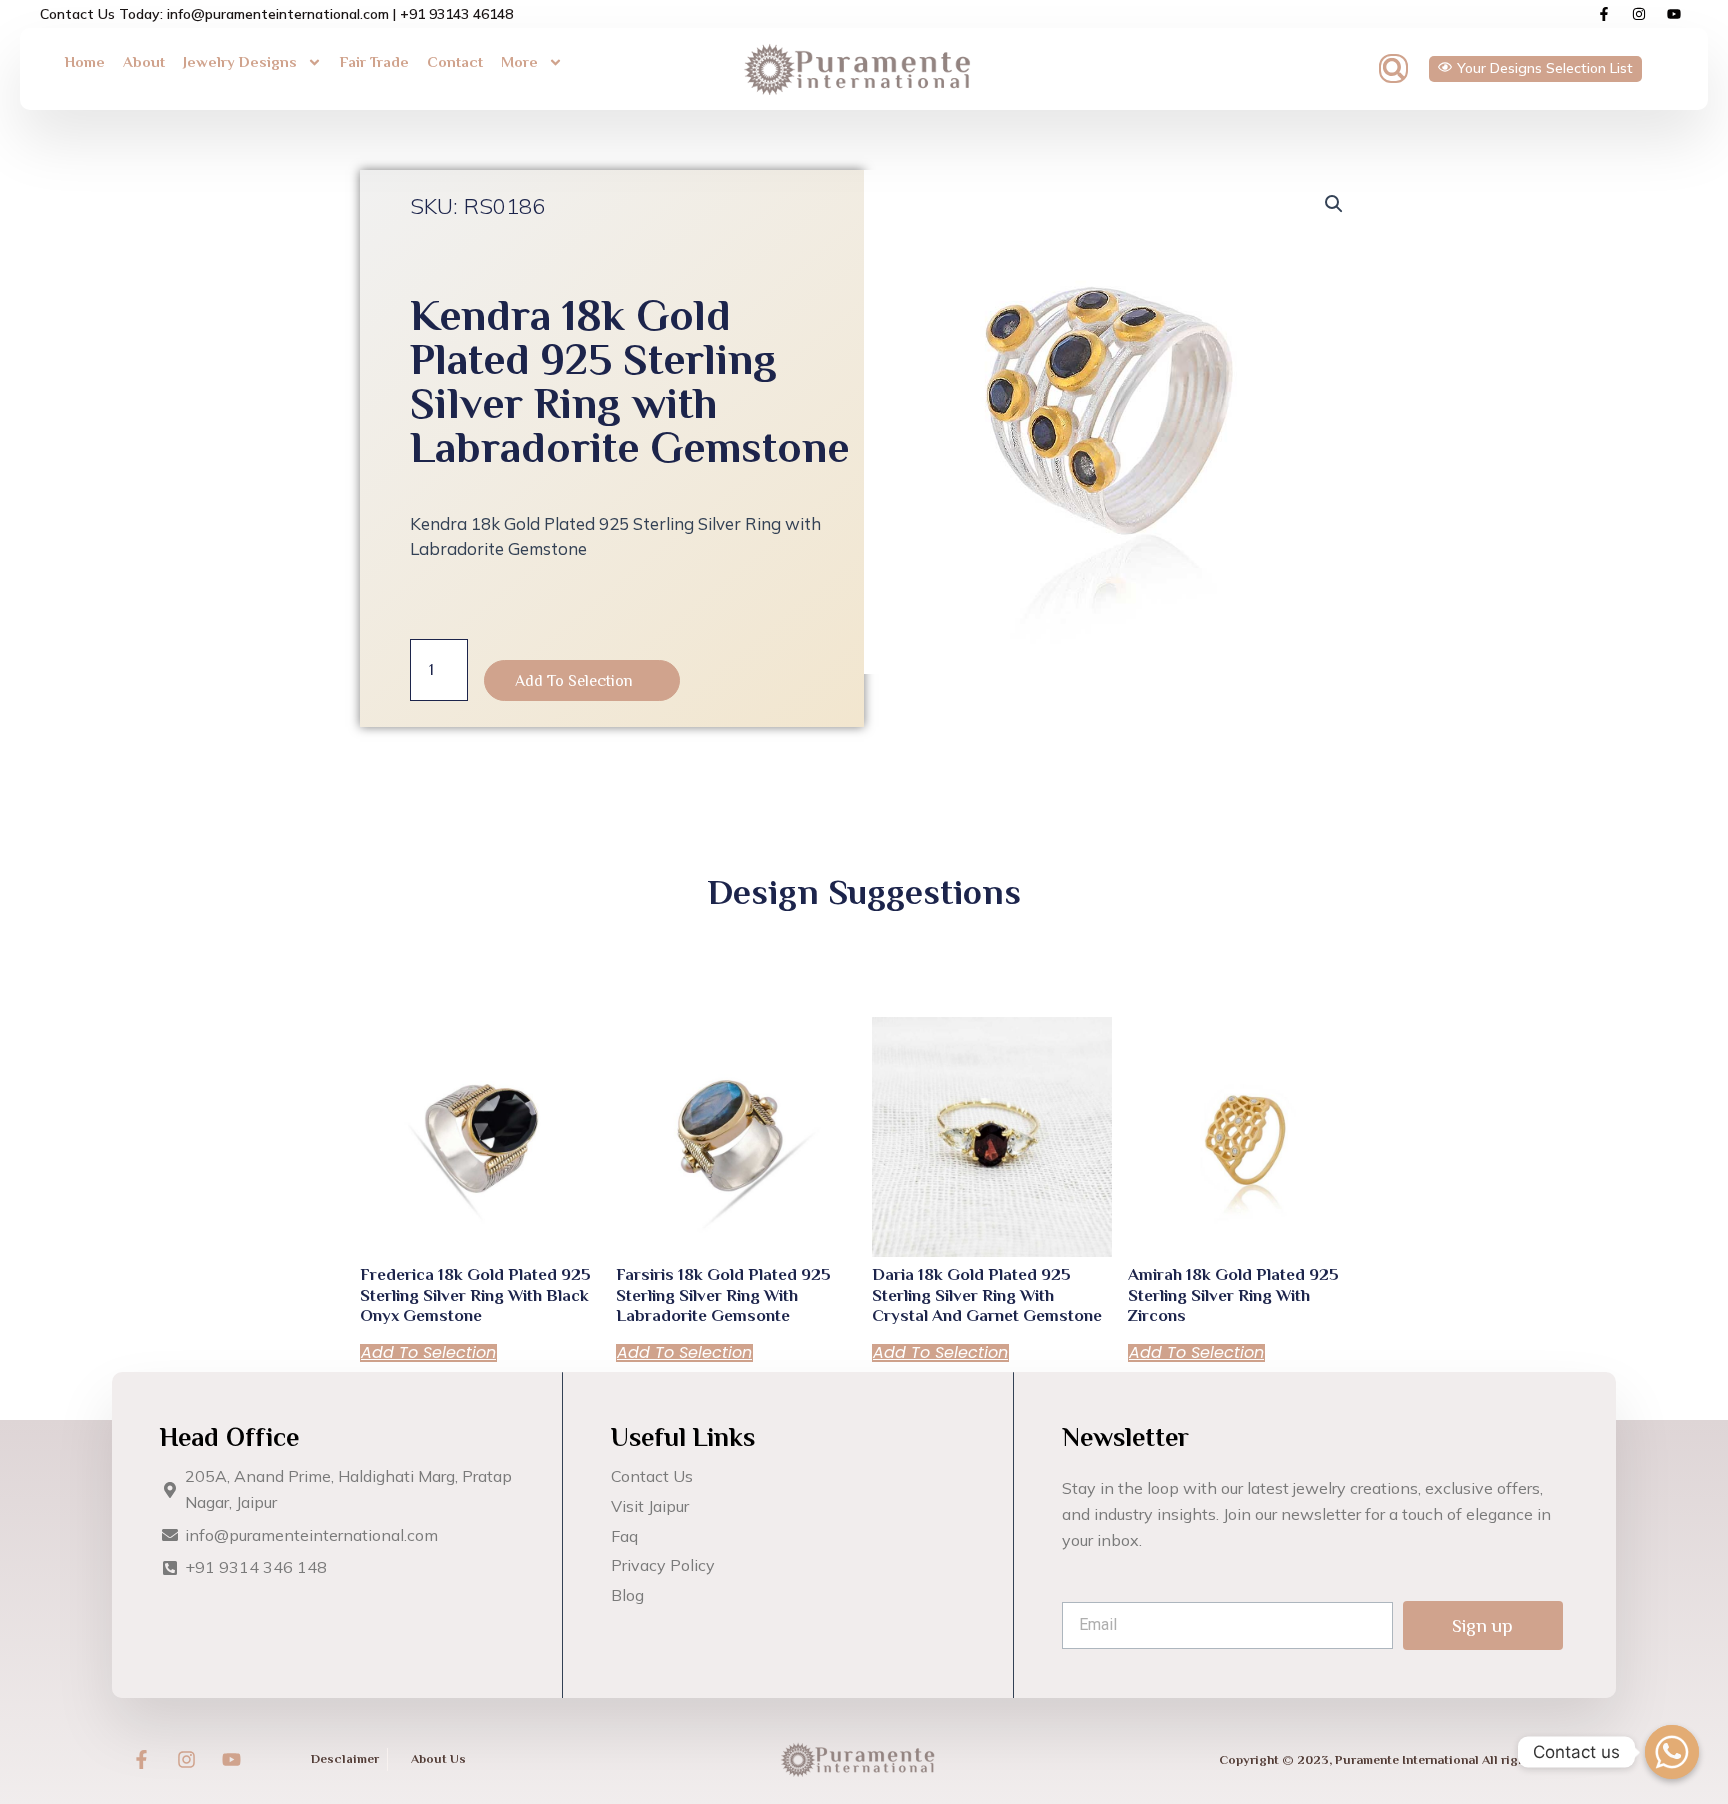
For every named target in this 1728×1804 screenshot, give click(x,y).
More (519, 61)
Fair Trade (374, 61)
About (144, 61)
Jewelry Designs (240, 61)
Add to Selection (574, 681)
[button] (1393, 68)
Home (85, 61)
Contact (455, 61)
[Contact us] (1672, 1752)
